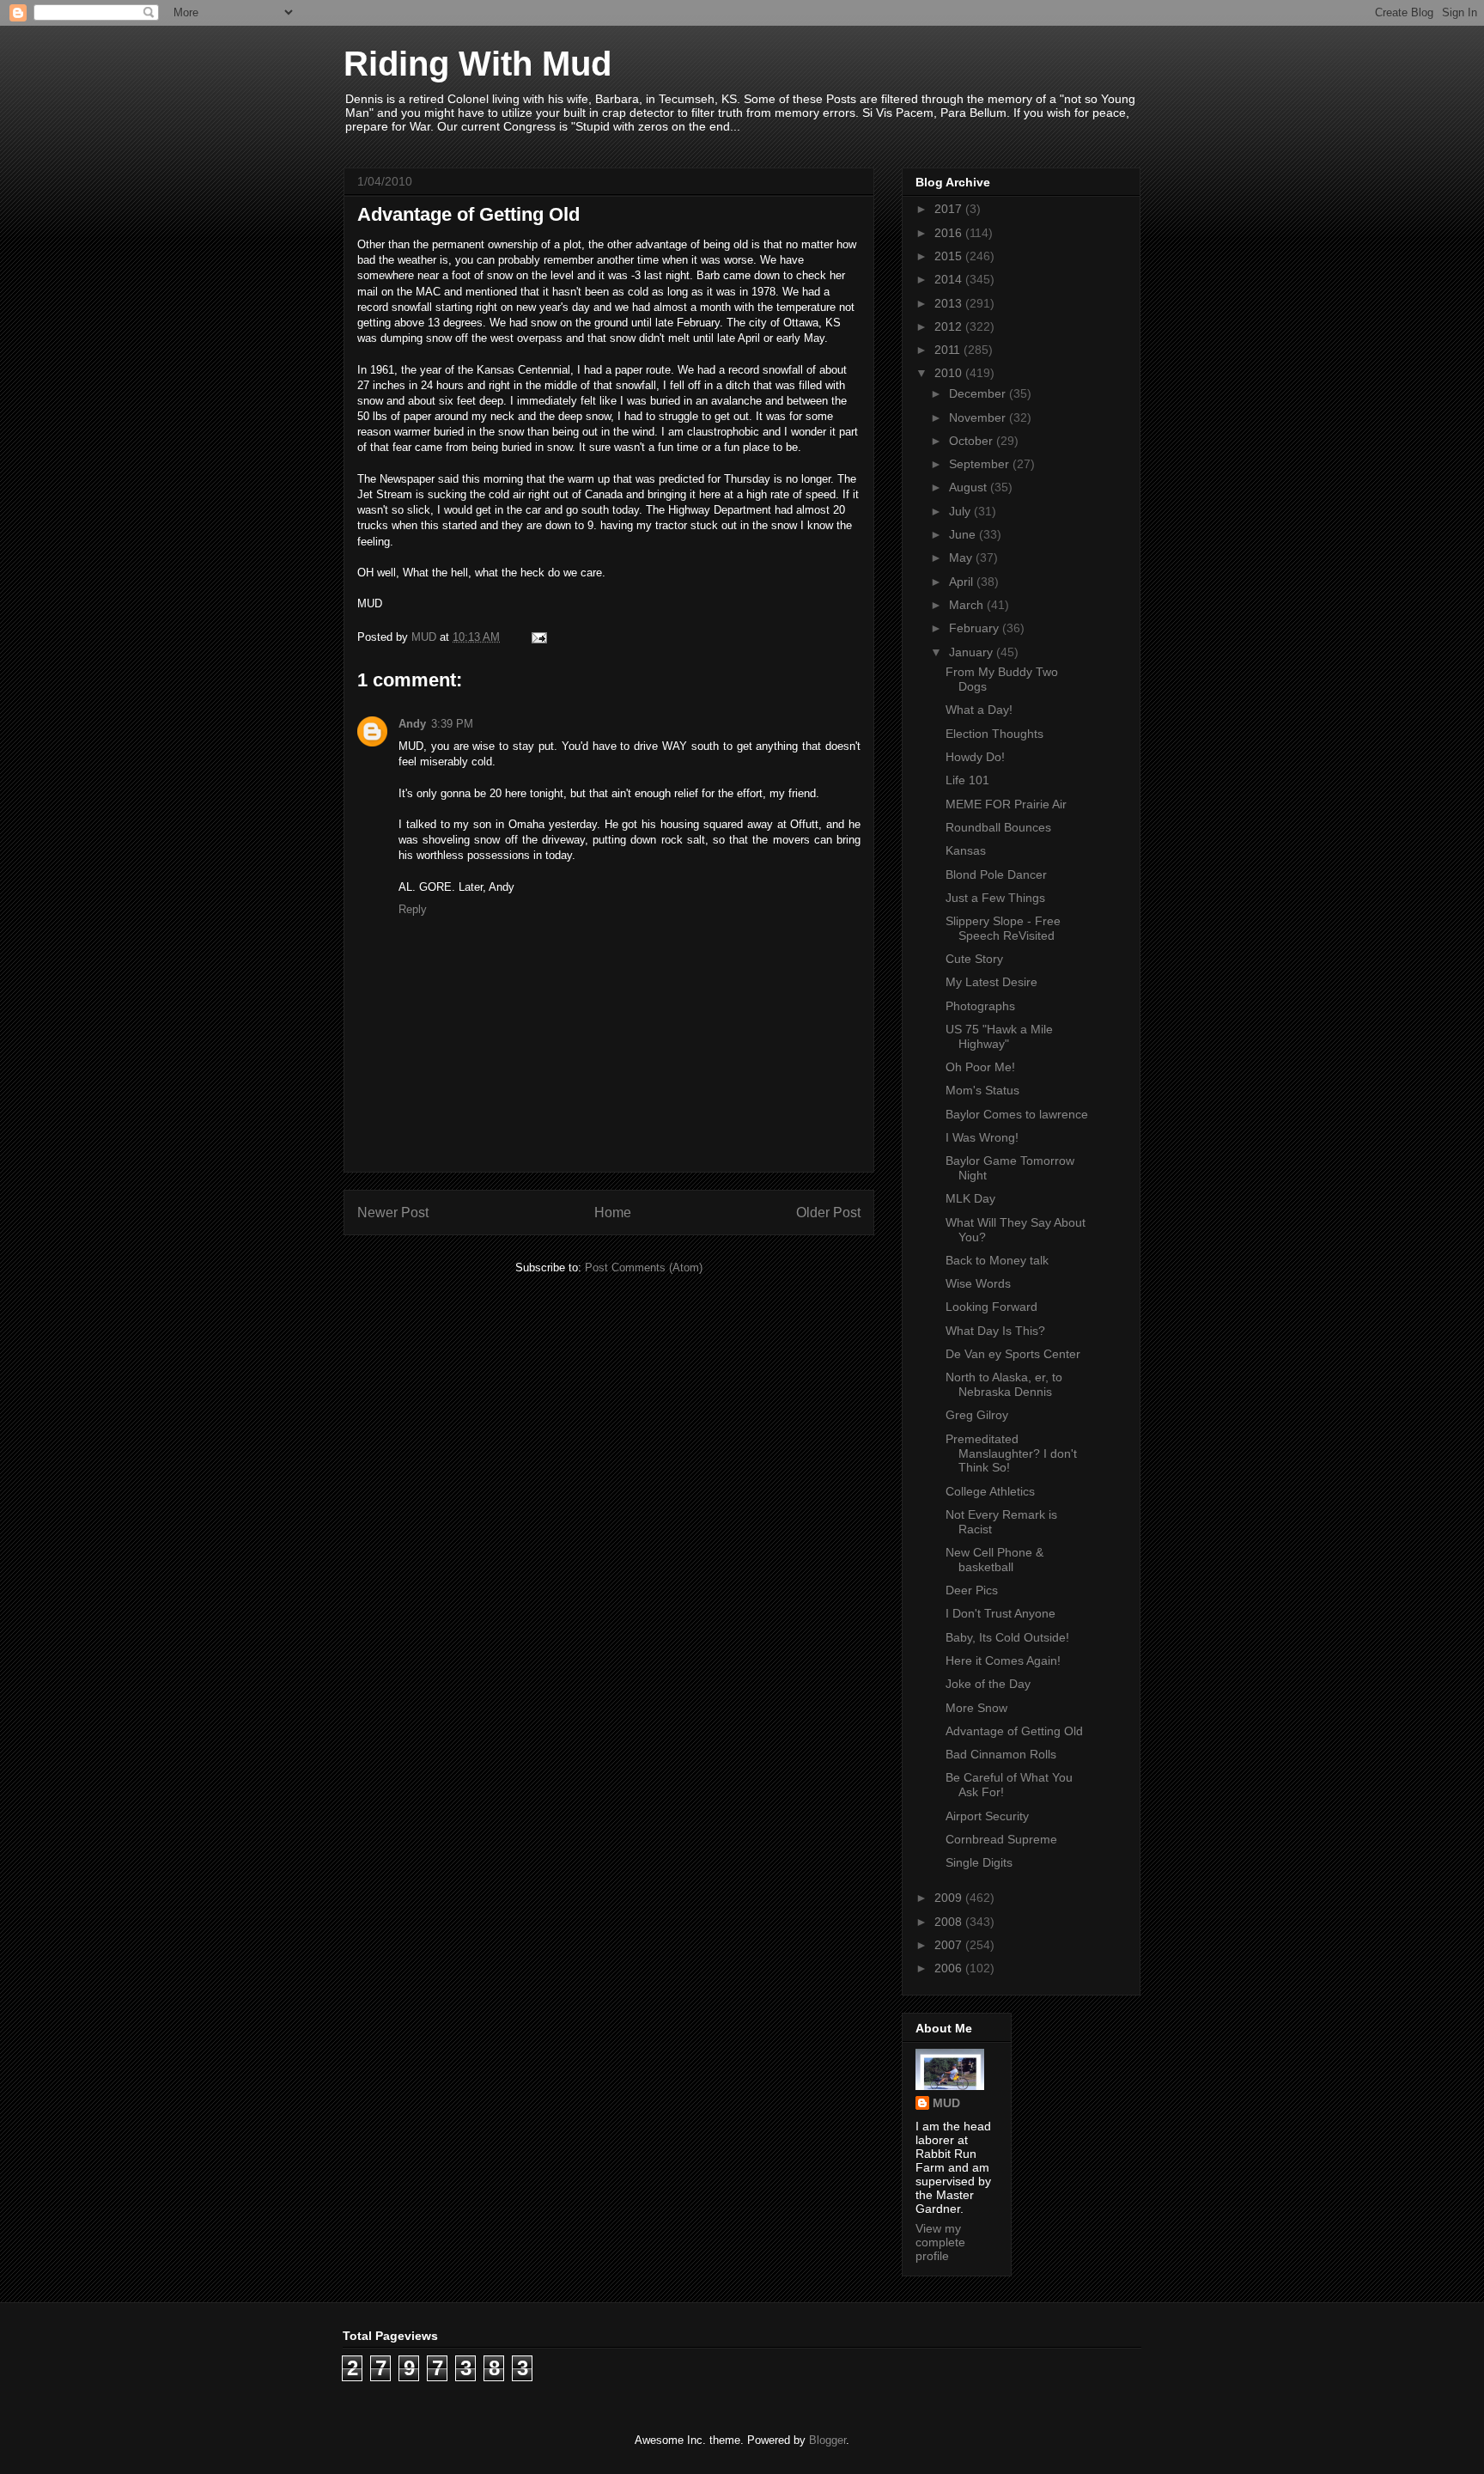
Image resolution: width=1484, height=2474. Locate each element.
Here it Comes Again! (1003, 1661)
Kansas (966, 850)
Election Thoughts (994, 734)
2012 (950, 326)
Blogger (827, 2440)
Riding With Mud (477, 64)
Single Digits (979, 1862)
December (979, 393)
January (973, 652)
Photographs (980, 1006)
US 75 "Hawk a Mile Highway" (999, 1036)
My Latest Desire (991, 982)
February (976, 628)
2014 (950, 279)
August (970, 487)
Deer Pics (972, 1590)
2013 (950, 303)
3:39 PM (452, 724)
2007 (950, 1945)
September (981, 464)
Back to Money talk (997, 1260)
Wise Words (978, 1283)
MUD (946, 2103)
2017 (950, 209)
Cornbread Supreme (1001, 1839)
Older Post (828, 1213)
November (979, 417)
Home (613, 1213)
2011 (949, 350)
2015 (950, 256)
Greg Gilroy (977, 1415)
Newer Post (393, 1213)
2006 (950, 1968)
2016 (950, 233)
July (961, 511)
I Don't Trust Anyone (1000, 1613)
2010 (950, 373)
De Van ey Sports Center (1013, 1354)
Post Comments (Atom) (644, 1267)
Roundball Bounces (998, 827)
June (964, 534)
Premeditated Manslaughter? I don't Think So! (1011, 1453)
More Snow (976, 1708)
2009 (950, 1898)
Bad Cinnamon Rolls (1001, 1754)
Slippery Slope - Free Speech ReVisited (1003, 928)
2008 (950, 1922)
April (963, 582)
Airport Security (987, 1816)
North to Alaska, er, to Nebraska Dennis (1004, 1384)
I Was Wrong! (982, 1137)
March (968, 605)
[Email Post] (538, 637)
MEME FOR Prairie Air (1006, 804)
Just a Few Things (995, 898)
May (962, 558)
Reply (413, 909)
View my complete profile (940, 2242)
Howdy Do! (975, 757)
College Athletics (990, 1491)
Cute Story (974, 959)
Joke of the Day (988, 1684)
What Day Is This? (995, 1331)
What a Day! (979, 710)
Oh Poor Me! (980, 1067)
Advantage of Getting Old (1014, 1731)
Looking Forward (991, 1307)
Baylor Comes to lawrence (1017, 1114)
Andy (412, 724)
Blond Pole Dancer (996, 874)
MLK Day (970, 1198)
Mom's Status (982, 1090)
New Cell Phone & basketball (994, 1560)
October (973, 441)
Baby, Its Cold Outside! (1007, 1637)
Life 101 (967, 780)
